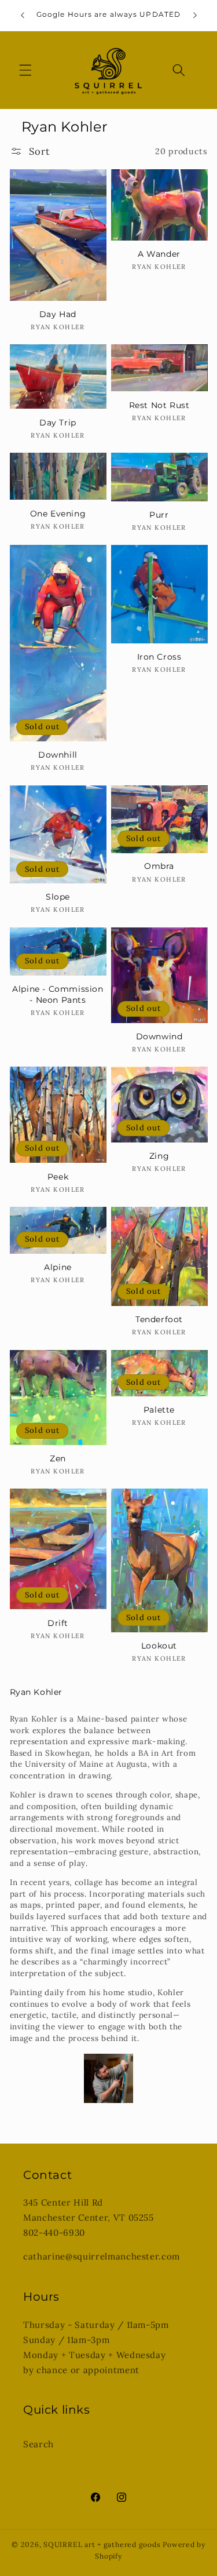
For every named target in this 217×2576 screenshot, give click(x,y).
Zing (159, 1156)
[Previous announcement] (23, 16)
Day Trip (58, 423)
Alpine (58, 1267)
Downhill (58, 755)
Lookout (159, 1646)
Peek (58, 1177)
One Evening (58, 514)
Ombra (159, 866)
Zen (58, 1458)
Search (38, 2444)
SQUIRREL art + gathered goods (102, 2544)
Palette (159, 1410)
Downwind (159, 1036)
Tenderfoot (159, 1319)
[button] (25, 70)
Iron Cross (159, 657)
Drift (58, 1623)
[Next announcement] (195, 16)
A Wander (159, 254)
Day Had (58, 314)
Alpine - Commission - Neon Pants (58, 994)
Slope (58, 897)
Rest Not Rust (159, 405)
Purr (159, 515)
